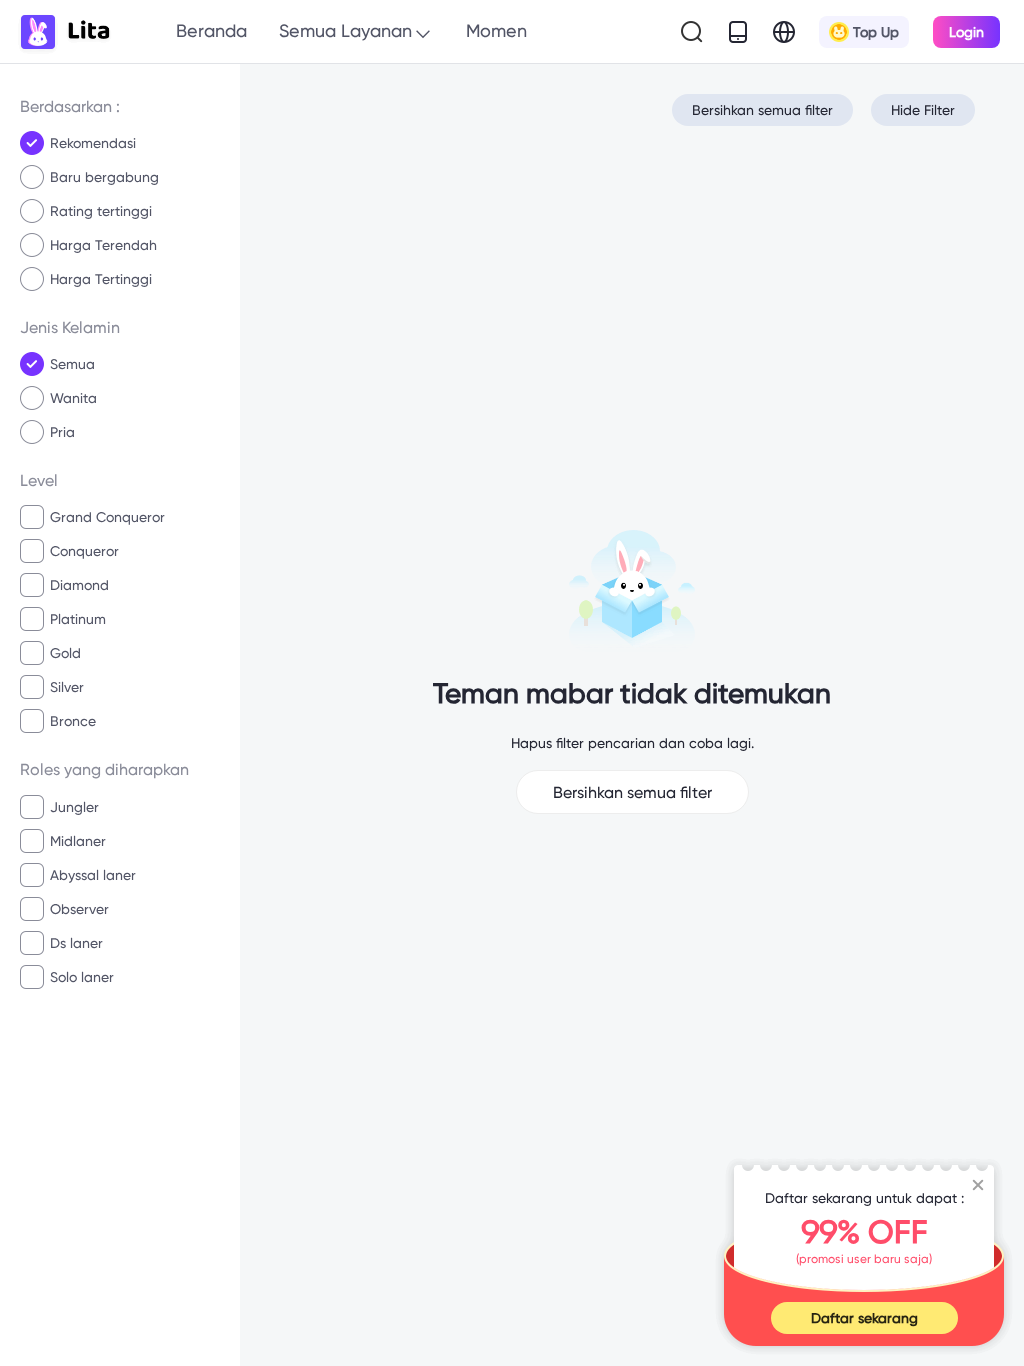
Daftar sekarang (864, 1318)
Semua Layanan (345, 30)
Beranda (211, 30)
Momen (496, 30)
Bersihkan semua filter (762, 110)
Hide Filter (923, 110)
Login (966, 32)
